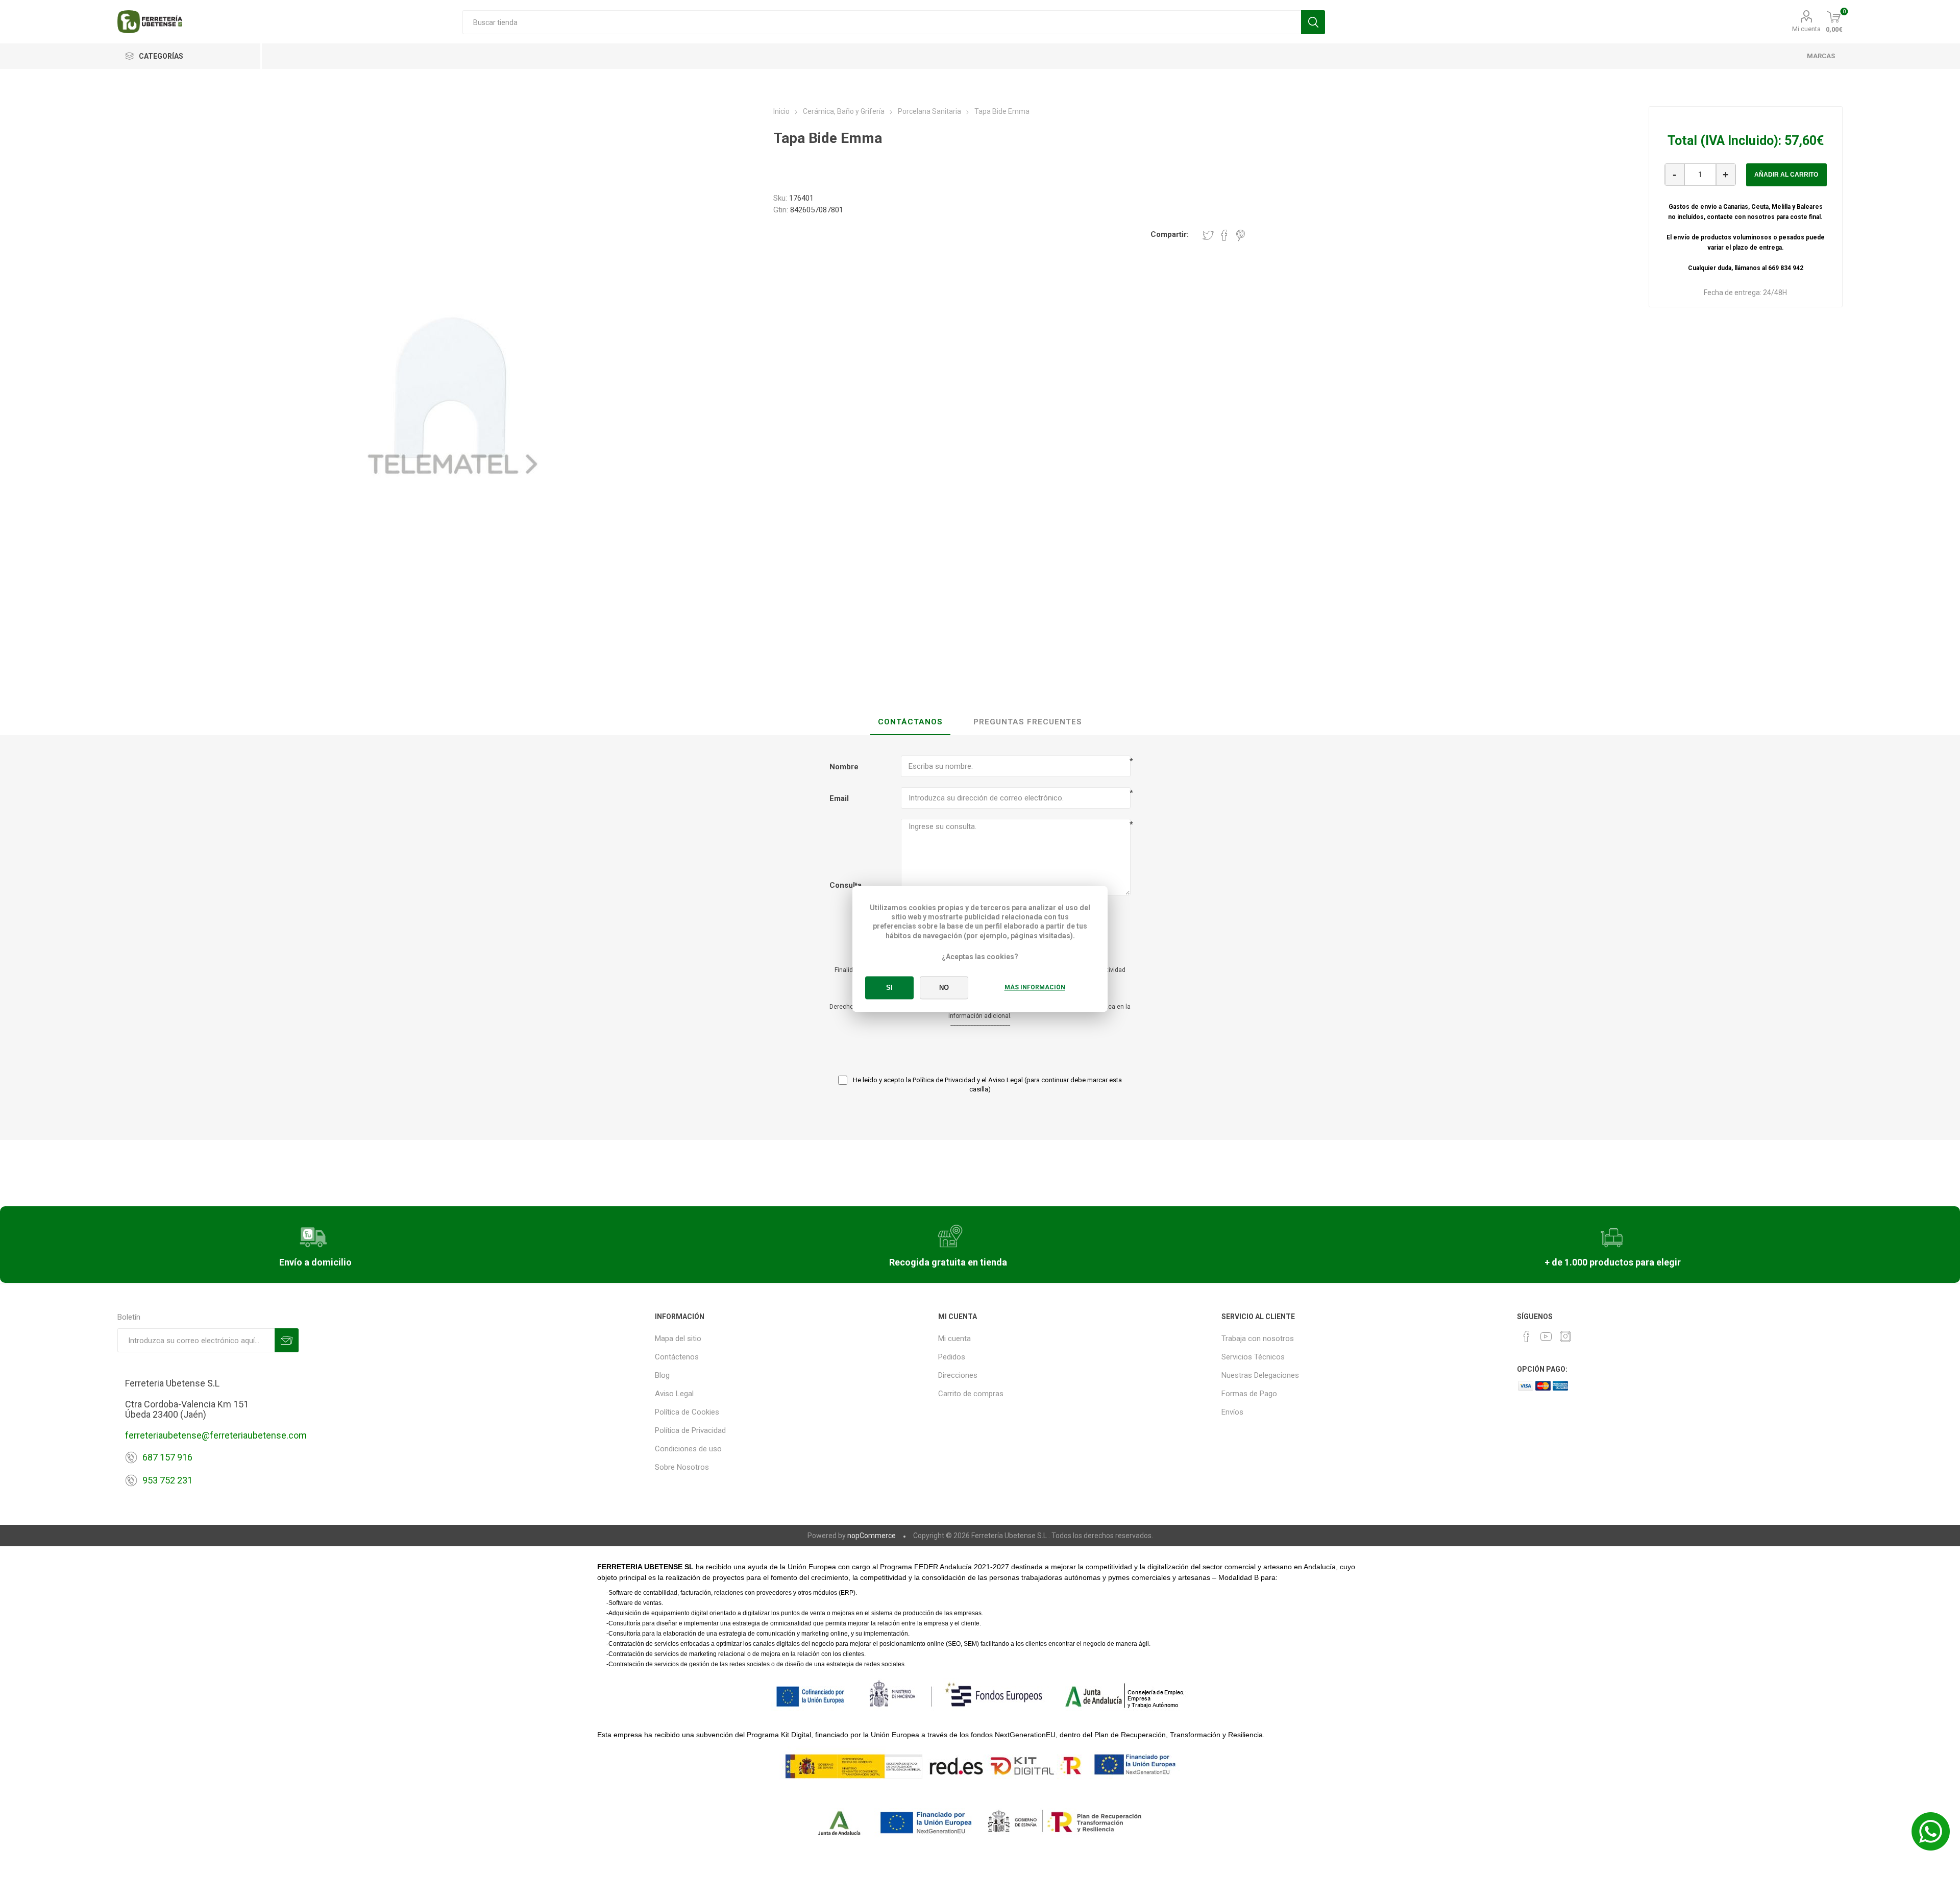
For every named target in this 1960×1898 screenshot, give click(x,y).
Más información (1035, 988)
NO (944, 988)
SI (889, 988)
